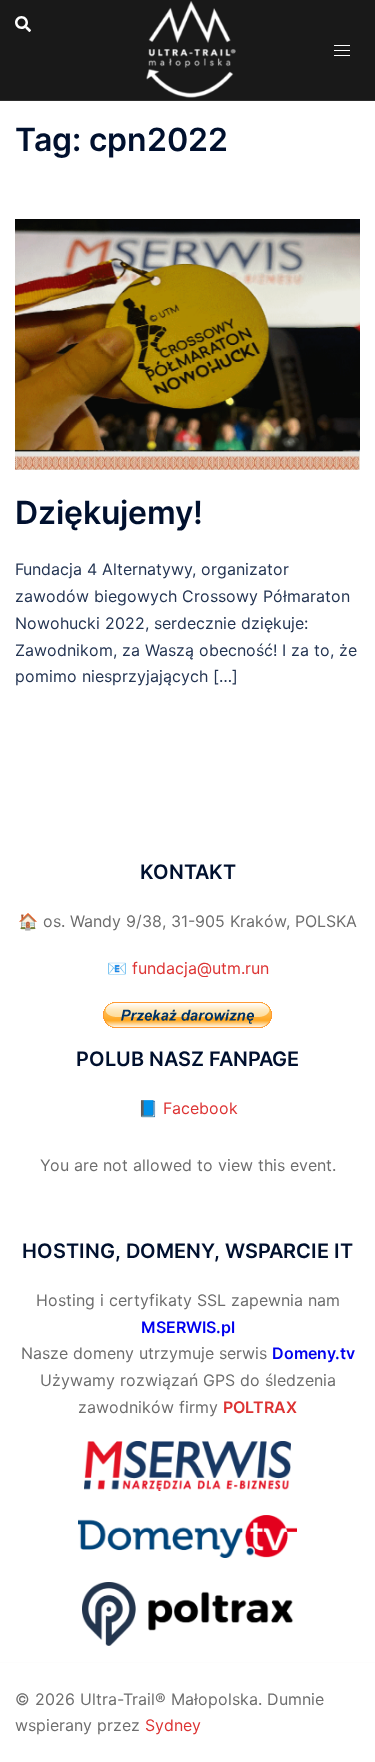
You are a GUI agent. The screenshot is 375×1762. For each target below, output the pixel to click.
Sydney (173, 1725)
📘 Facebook (188, 1108)
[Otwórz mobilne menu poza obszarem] (342, 50)
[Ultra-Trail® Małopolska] (188, 48)
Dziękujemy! (109, 512)
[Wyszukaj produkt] (23, 24)
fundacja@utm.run (200, 968)
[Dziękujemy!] (187, 343)
